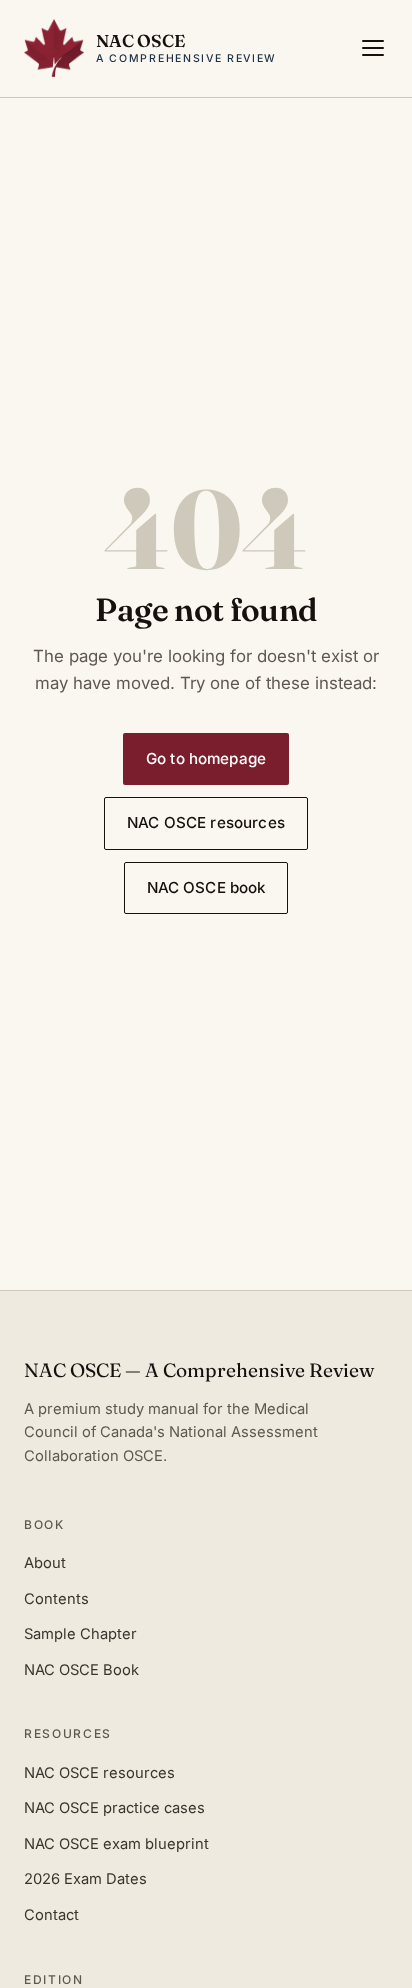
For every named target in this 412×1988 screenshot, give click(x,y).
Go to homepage (206, 758)
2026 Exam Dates (85, 1879)
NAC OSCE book (206, 887)
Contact (51, 1915)
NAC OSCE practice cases (114, 1808)
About (45, 1563)
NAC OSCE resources (206, 822)
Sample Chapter (80, 1634)
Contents (56, 1599)
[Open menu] (373, 48)
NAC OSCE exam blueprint (116, 1844)
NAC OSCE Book (81, 1670)
